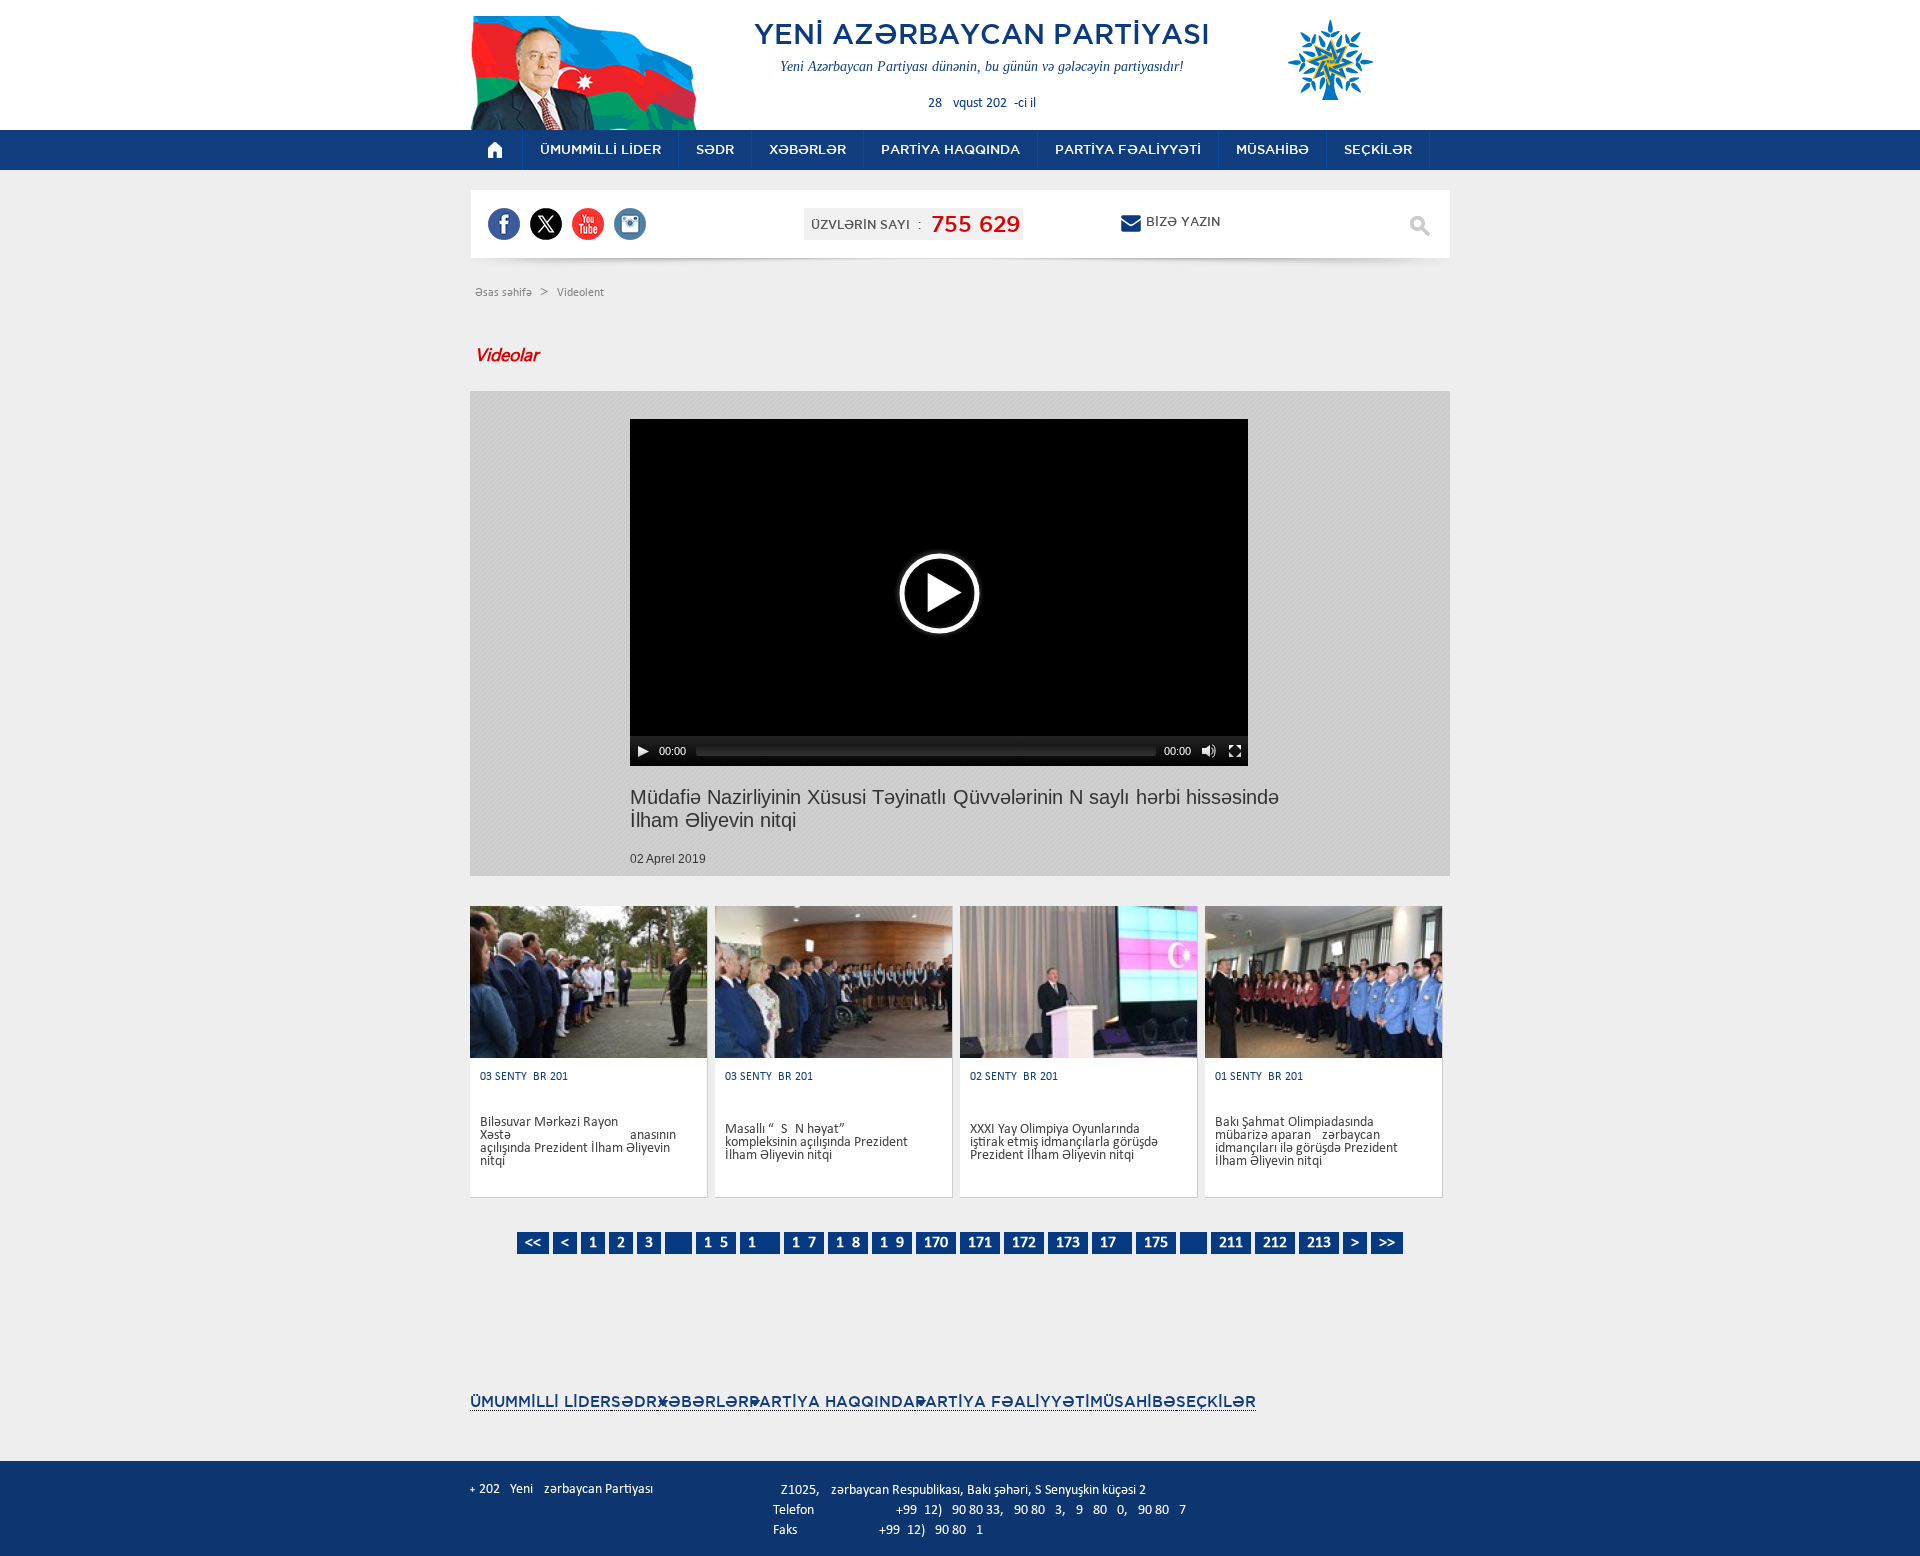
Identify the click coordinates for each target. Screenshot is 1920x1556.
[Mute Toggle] (1209, 751)
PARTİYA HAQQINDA (832, 1401)
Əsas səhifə (505, 293)
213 (1319, 1243)
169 (892, 1243)
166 (760, 1243)
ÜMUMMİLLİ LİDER (540, 1401)
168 (848, 1243)
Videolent (580, 293)
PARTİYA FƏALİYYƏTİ (1002, 1401)
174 (1112, 1243)
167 (804, 1243)
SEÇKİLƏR (1216, 1401)
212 (1275, 1243)
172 (1024, 1243)
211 (1231, 1243)
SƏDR (634, 1401)
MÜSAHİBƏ (1133, 1401)
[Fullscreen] (1235, 751)
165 (716, 1243)
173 (1068, 1243)
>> (1387, 1243)
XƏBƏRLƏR (703, 1401)
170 (936, 1243)
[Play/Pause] (643, 751)
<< (533, 1243)
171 (980, 1243)
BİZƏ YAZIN (1183, 221)
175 (1156, 1243)
